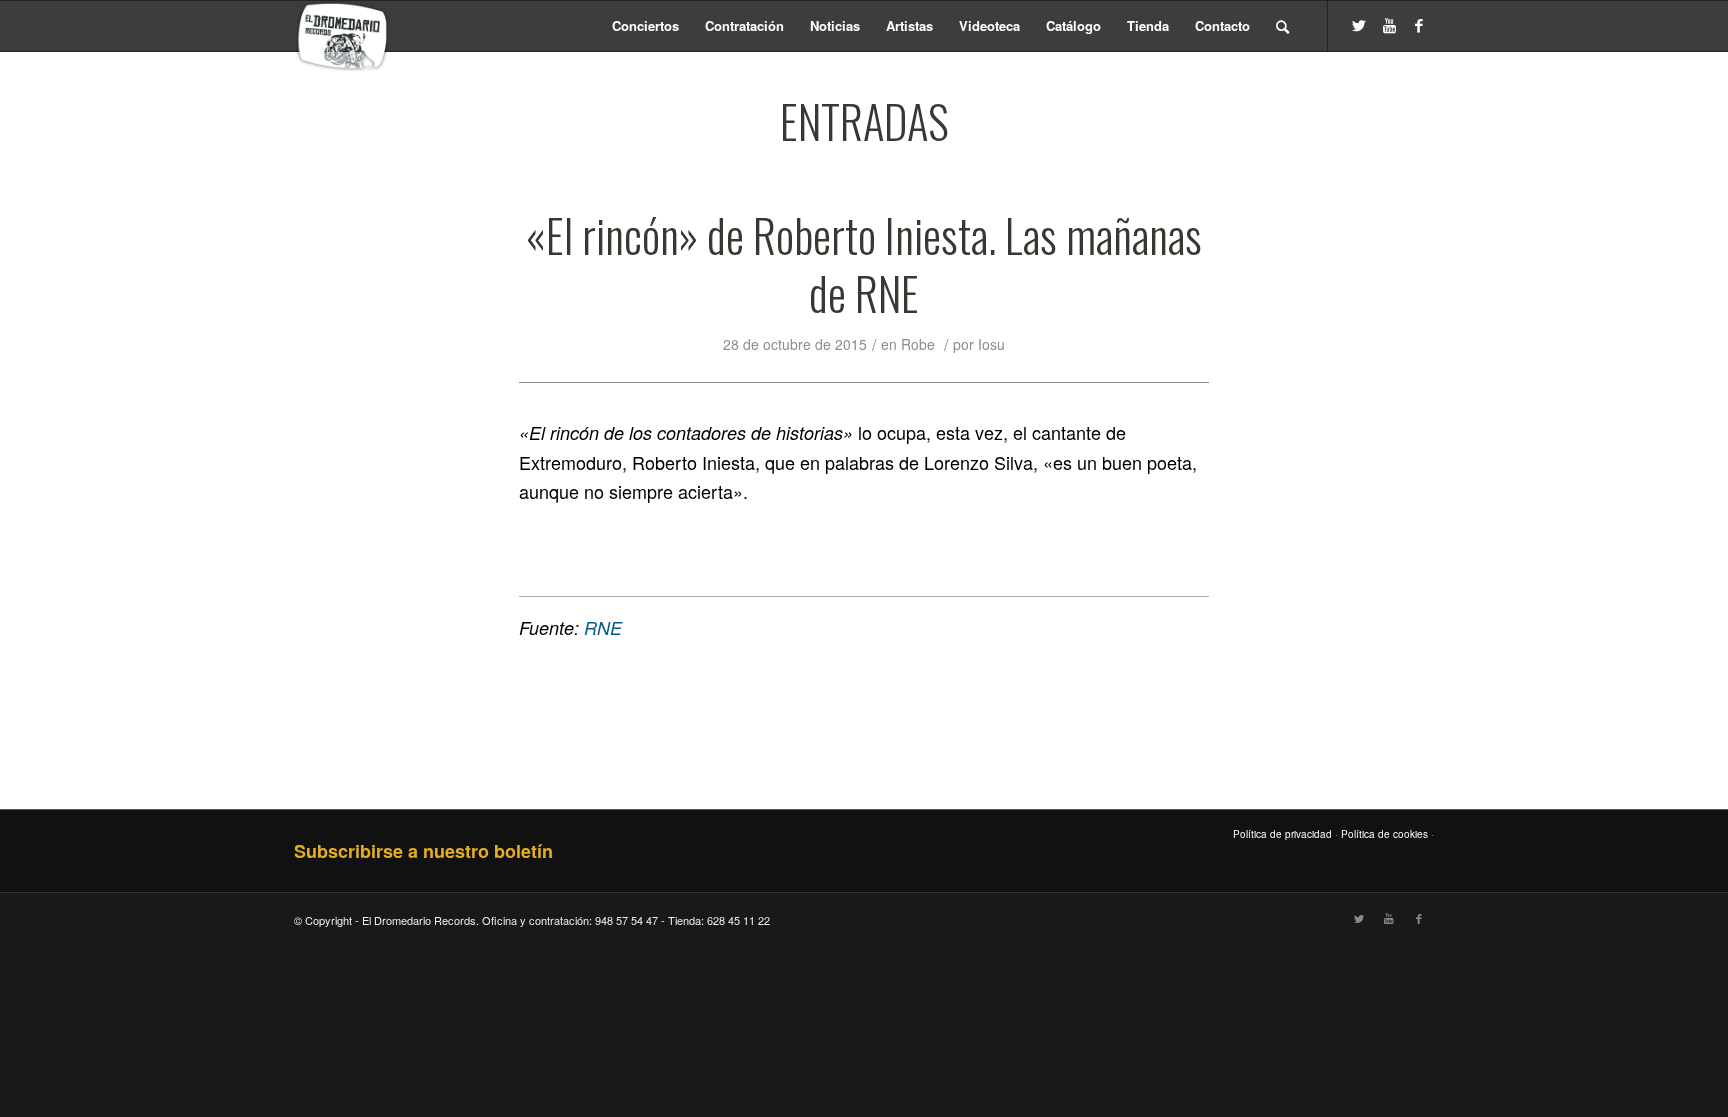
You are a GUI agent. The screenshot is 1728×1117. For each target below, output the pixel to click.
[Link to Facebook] (1419, 25)
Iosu (991, 344)
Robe (918, 344)
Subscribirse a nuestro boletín (423, 851)
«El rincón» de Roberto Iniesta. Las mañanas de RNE (864, 264)
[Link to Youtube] (1389, 25)
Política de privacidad (1282, 834)
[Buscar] (1282, 26)
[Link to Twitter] (1359, 25)
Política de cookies (1384, 834)
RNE (603, 627)
